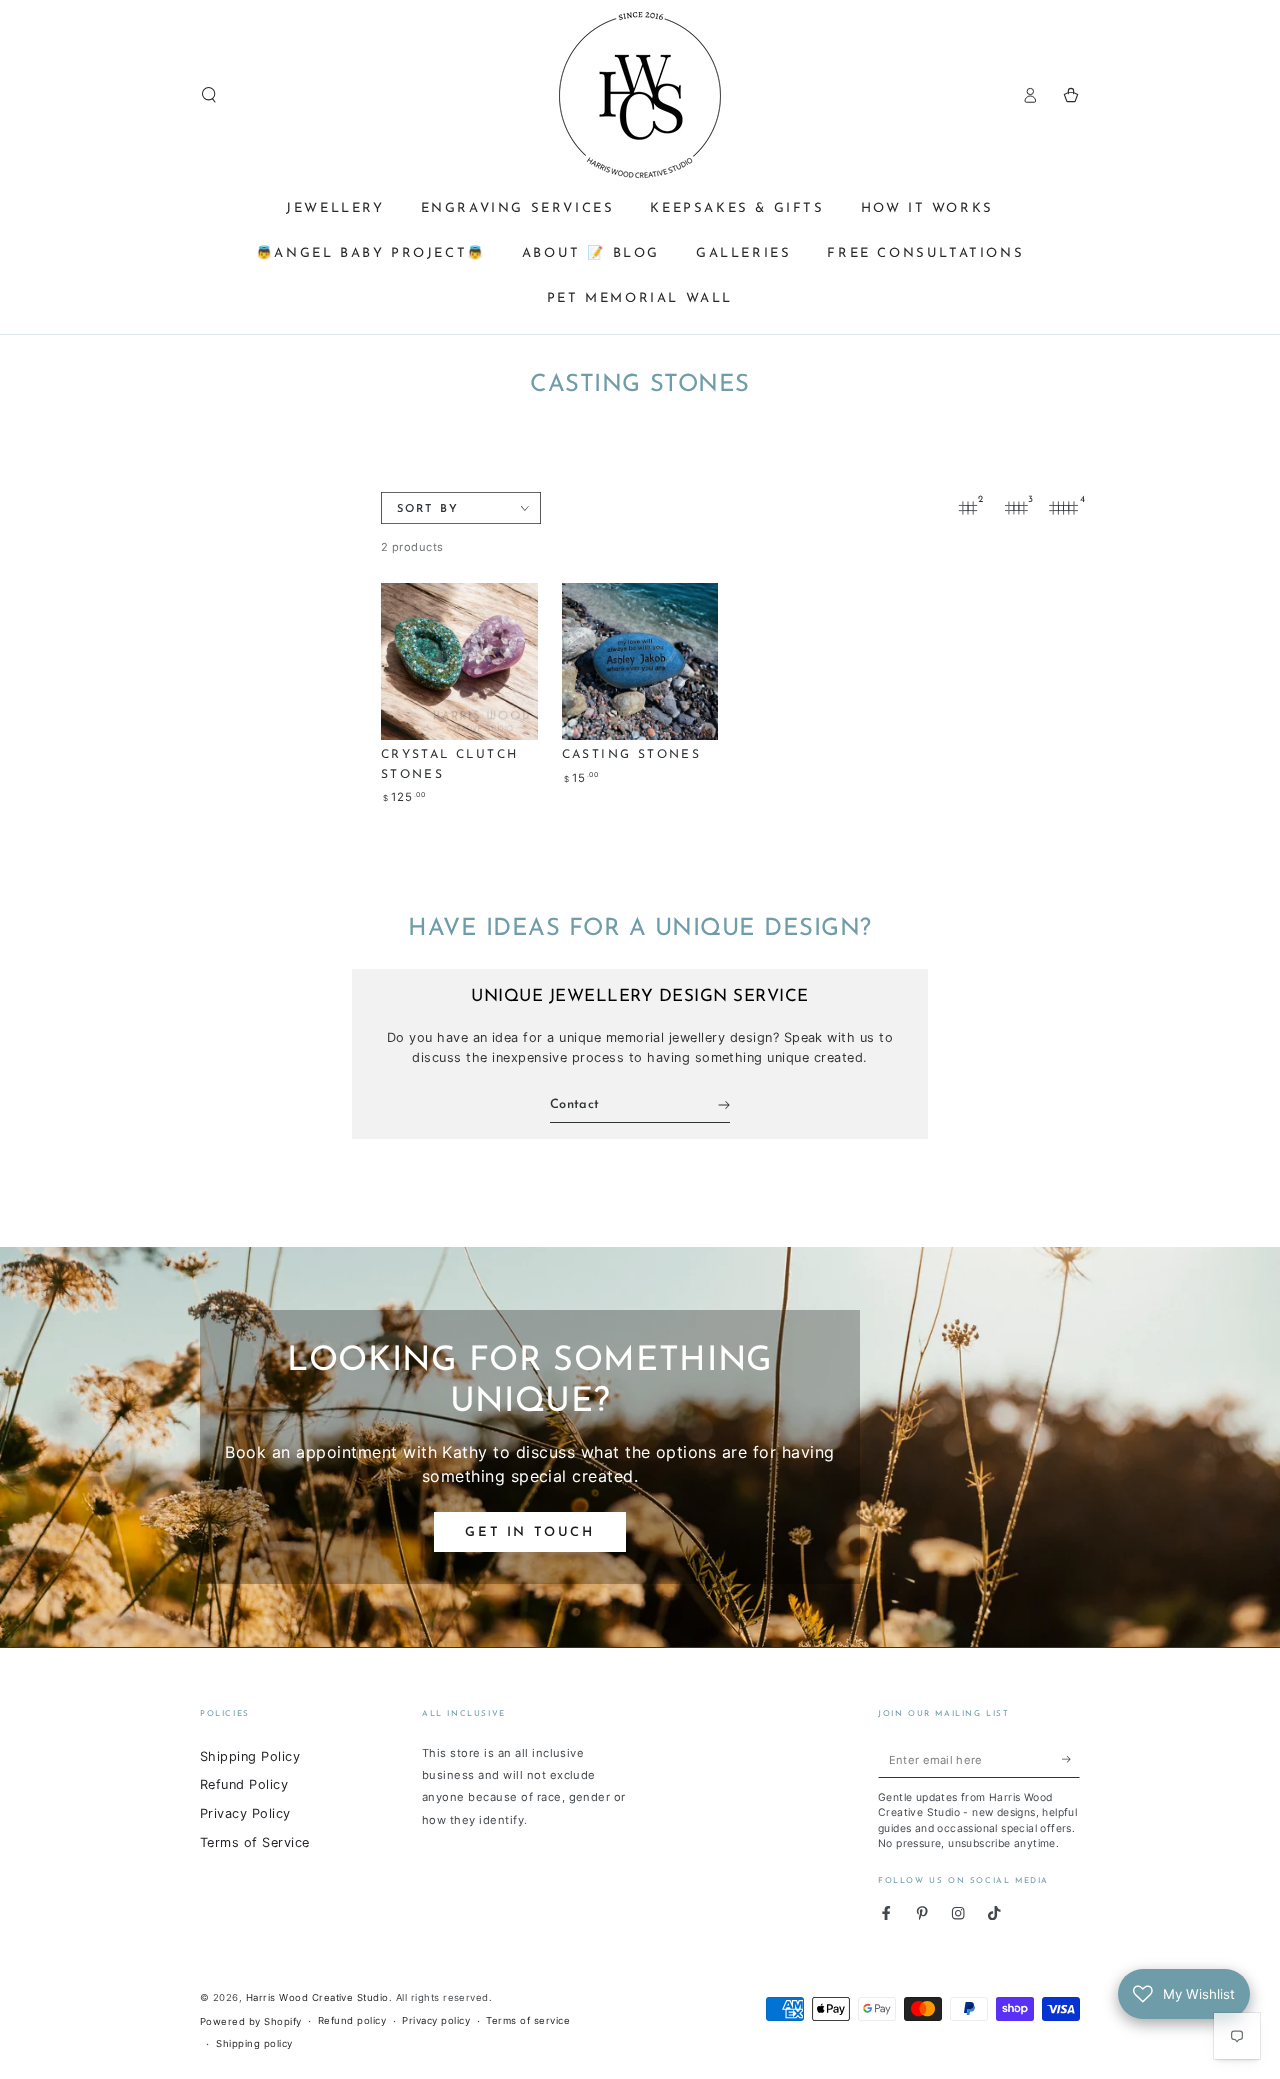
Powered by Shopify (251, 2021)
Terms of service (528, 2020)
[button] (209, 94)
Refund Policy (244, 1784)
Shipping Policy (250, 1756)
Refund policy (352, 2020)
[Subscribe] (1071, 1759)
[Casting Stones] (640, 661)
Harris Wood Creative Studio (317, 1997)
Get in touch (529, 1532)
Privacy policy (436, 2020)
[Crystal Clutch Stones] (459, 661)
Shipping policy (254, 2043)
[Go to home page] (640, 95)
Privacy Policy (245, 1813)
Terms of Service (255, 1842)
